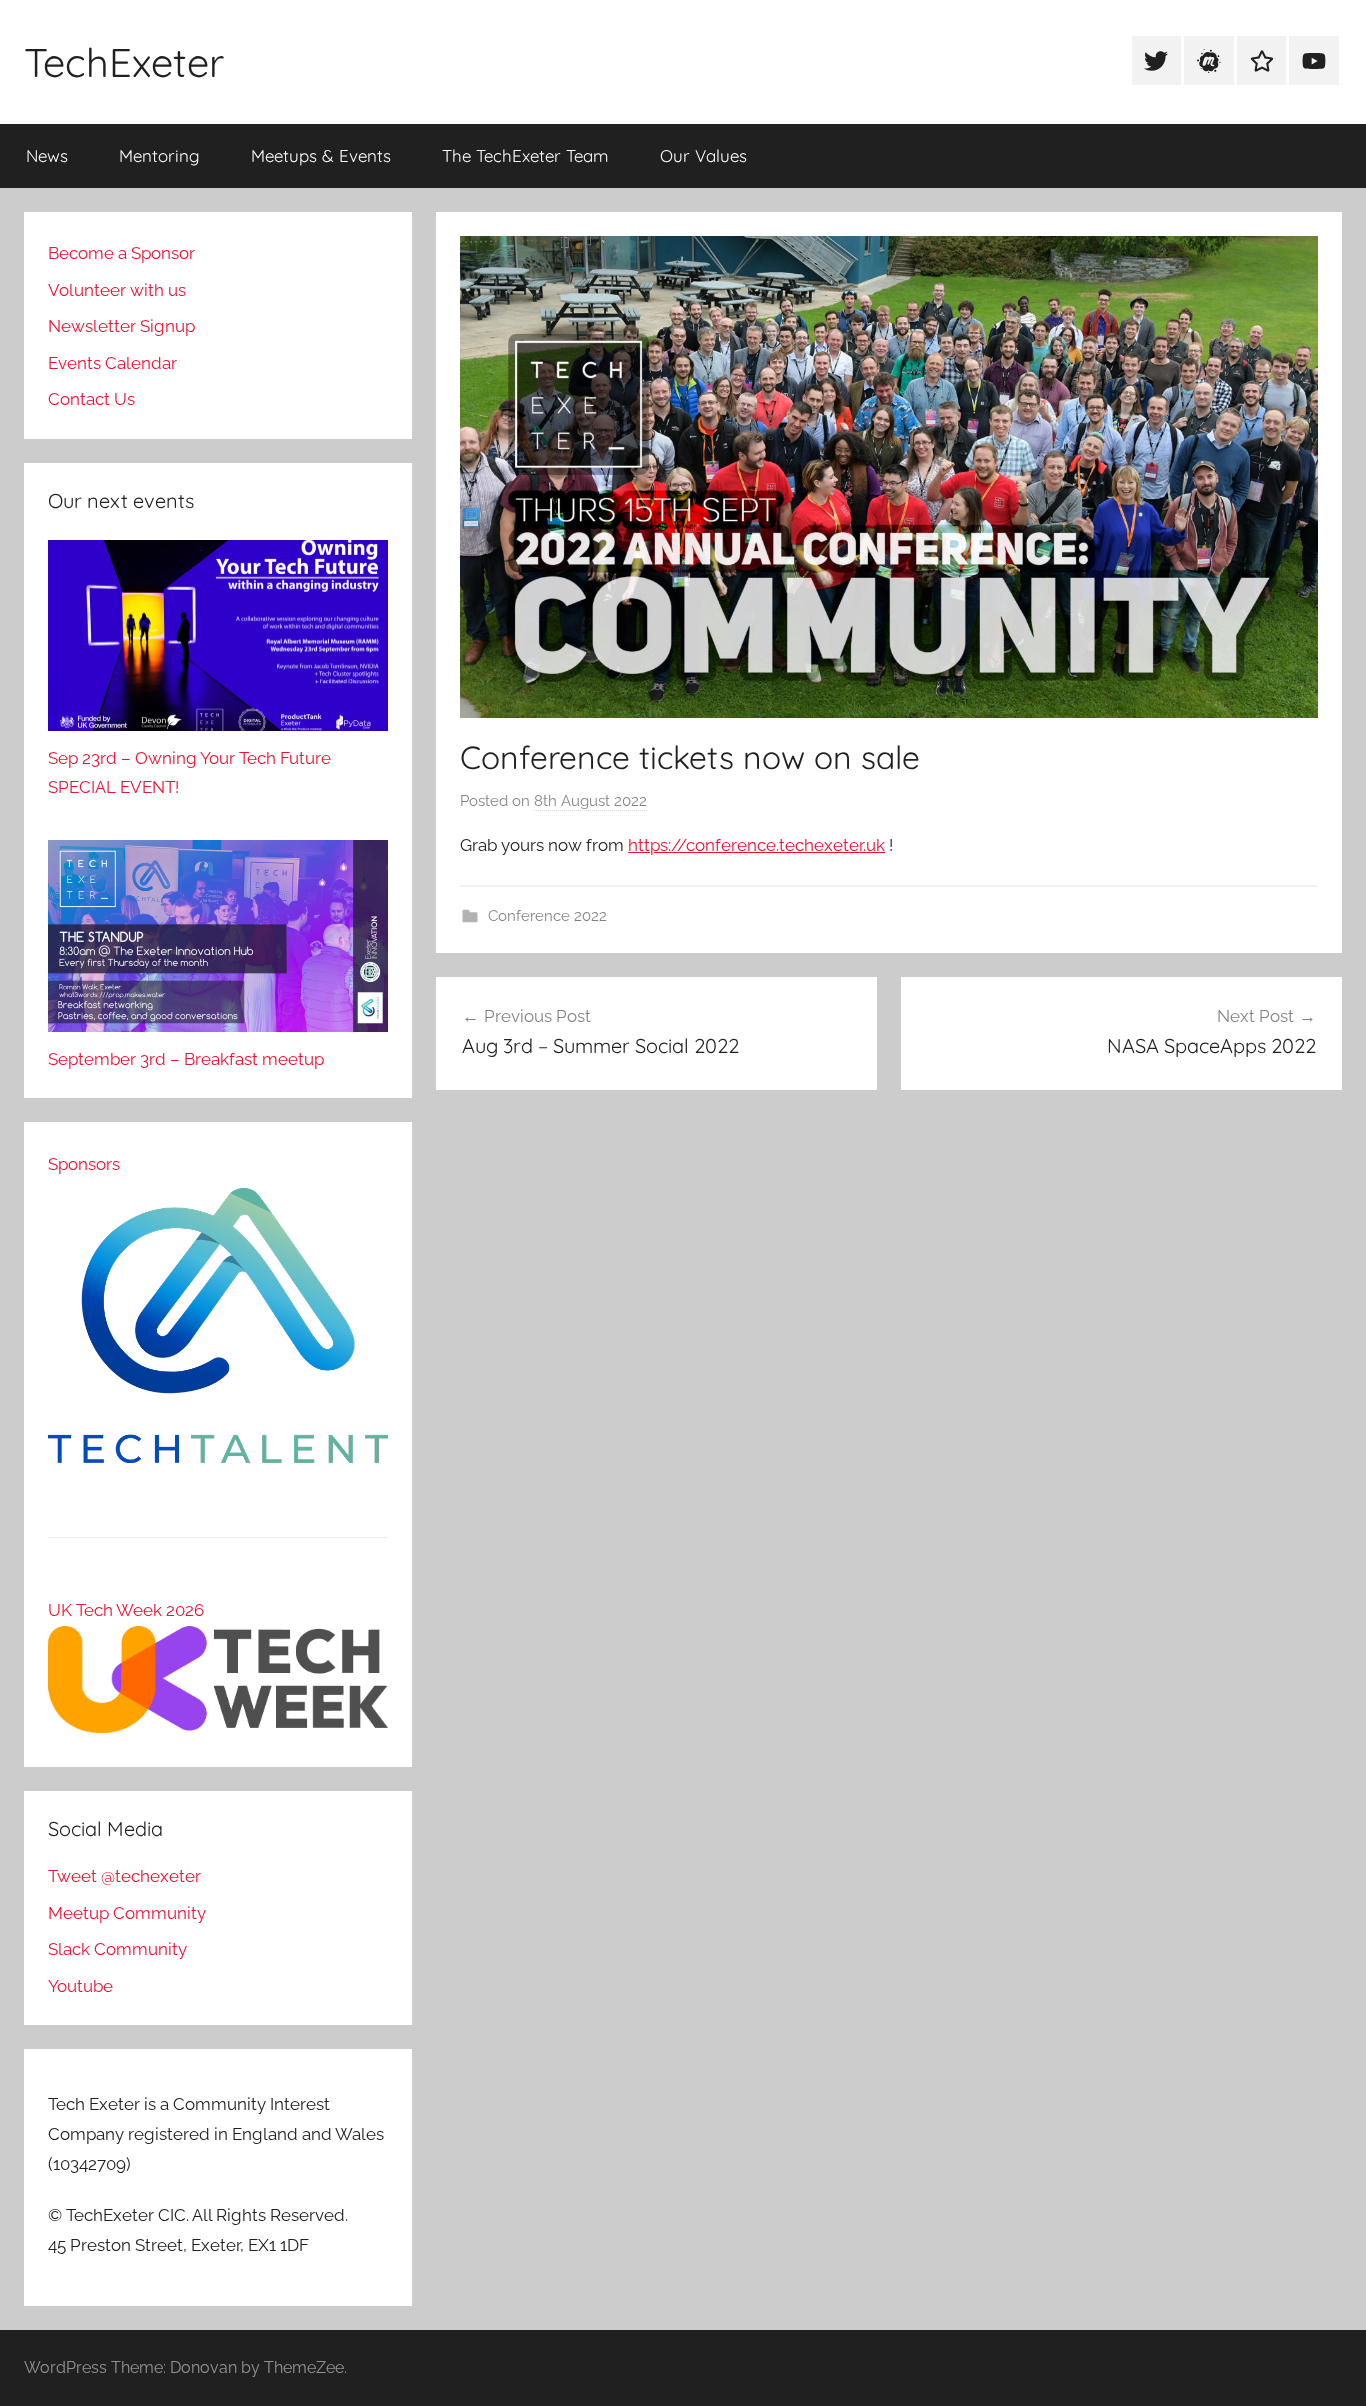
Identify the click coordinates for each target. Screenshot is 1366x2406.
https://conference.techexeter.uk (756, 845)
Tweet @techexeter (124, 1876)
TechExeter (124, 62)
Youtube (80, 1986)
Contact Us (91, 399)
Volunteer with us (117, 290)
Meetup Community (127, 1913)
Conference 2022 (547, 916)
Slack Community (117, 1949)
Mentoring (159, 155)
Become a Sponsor (121, 253)
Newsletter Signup (121, 326)
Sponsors (84, 1164)
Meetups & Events (321, 155)
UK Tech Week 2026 (126, 1610)
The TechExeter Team (525, 155)
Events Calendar (112, 363)
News (47, 155)
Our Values (703, 155)
